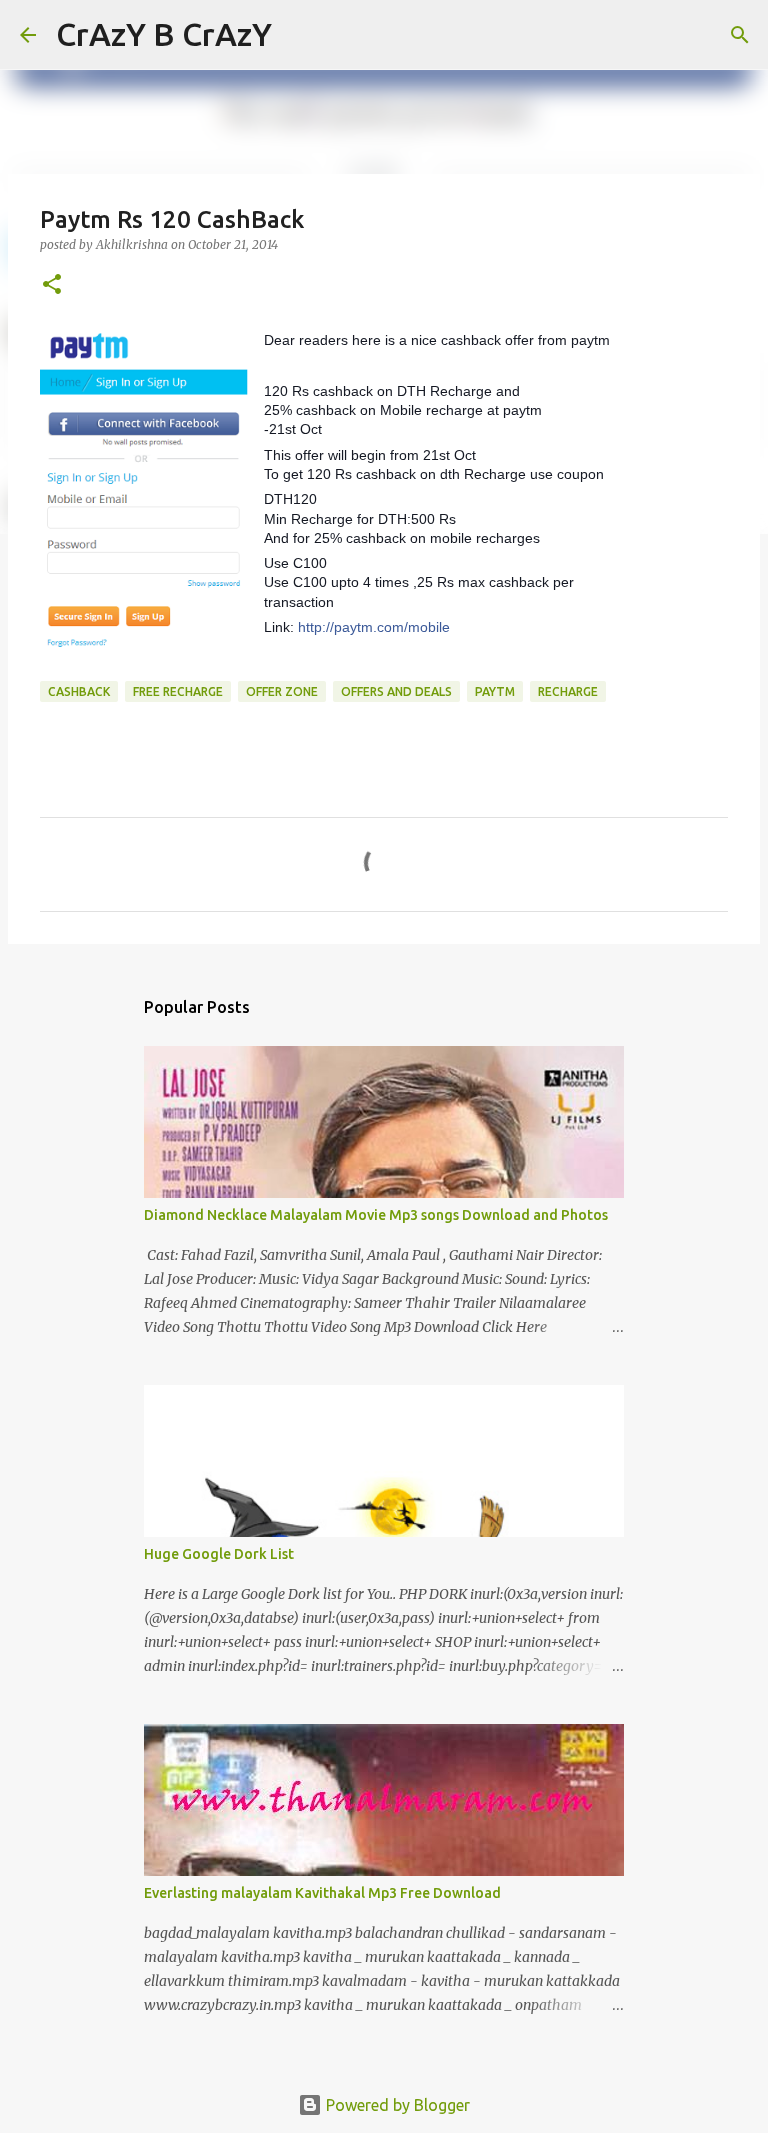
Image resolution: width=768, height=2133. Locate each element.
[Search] (300, 35)
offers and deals (396, 691)
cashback (79, 691)
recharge (568, 691)
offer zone (282, 691)
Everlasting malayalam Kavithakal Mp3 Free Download (322, 1893)
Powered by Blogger (396, 2105)
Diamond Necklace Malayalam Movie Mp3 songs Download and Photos (376, 1215)
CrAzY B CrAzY (164, 34)
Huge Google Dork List (219, 1554)
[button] (52, 285)
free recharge (178, 691)
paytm (495, 691)
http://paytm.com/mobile (374, 627)
